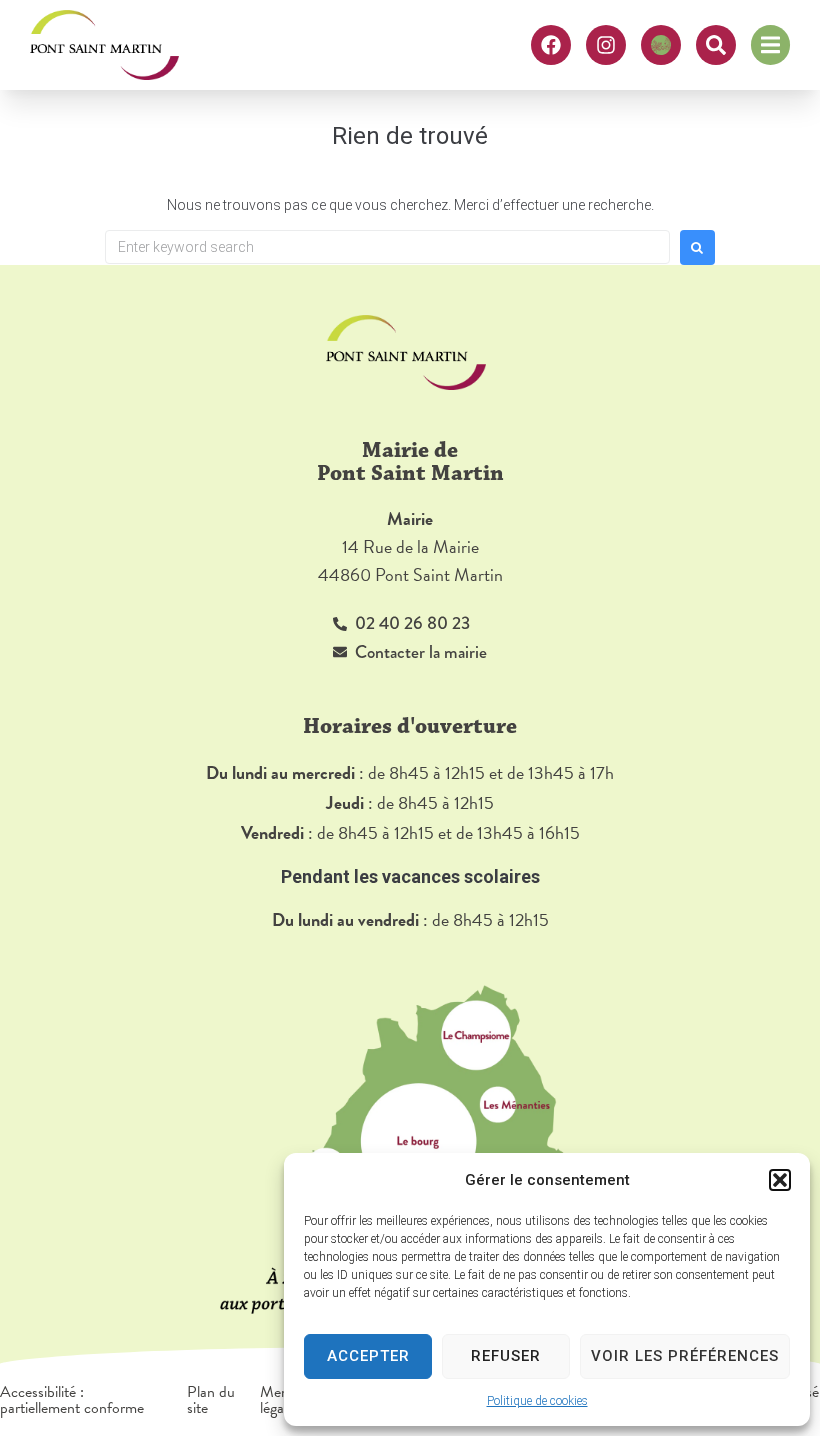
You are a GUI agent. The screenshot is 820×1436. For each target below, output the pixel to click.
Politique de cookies (537, 1401)
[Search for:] (387, 247)
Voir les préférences (685, 1356)
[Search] (716, 45)
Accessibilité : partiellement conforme (72, 1400)
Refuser (506, 1356)
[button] (780, 1180)
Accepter (368, 1356)
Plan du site (211, 1400)
